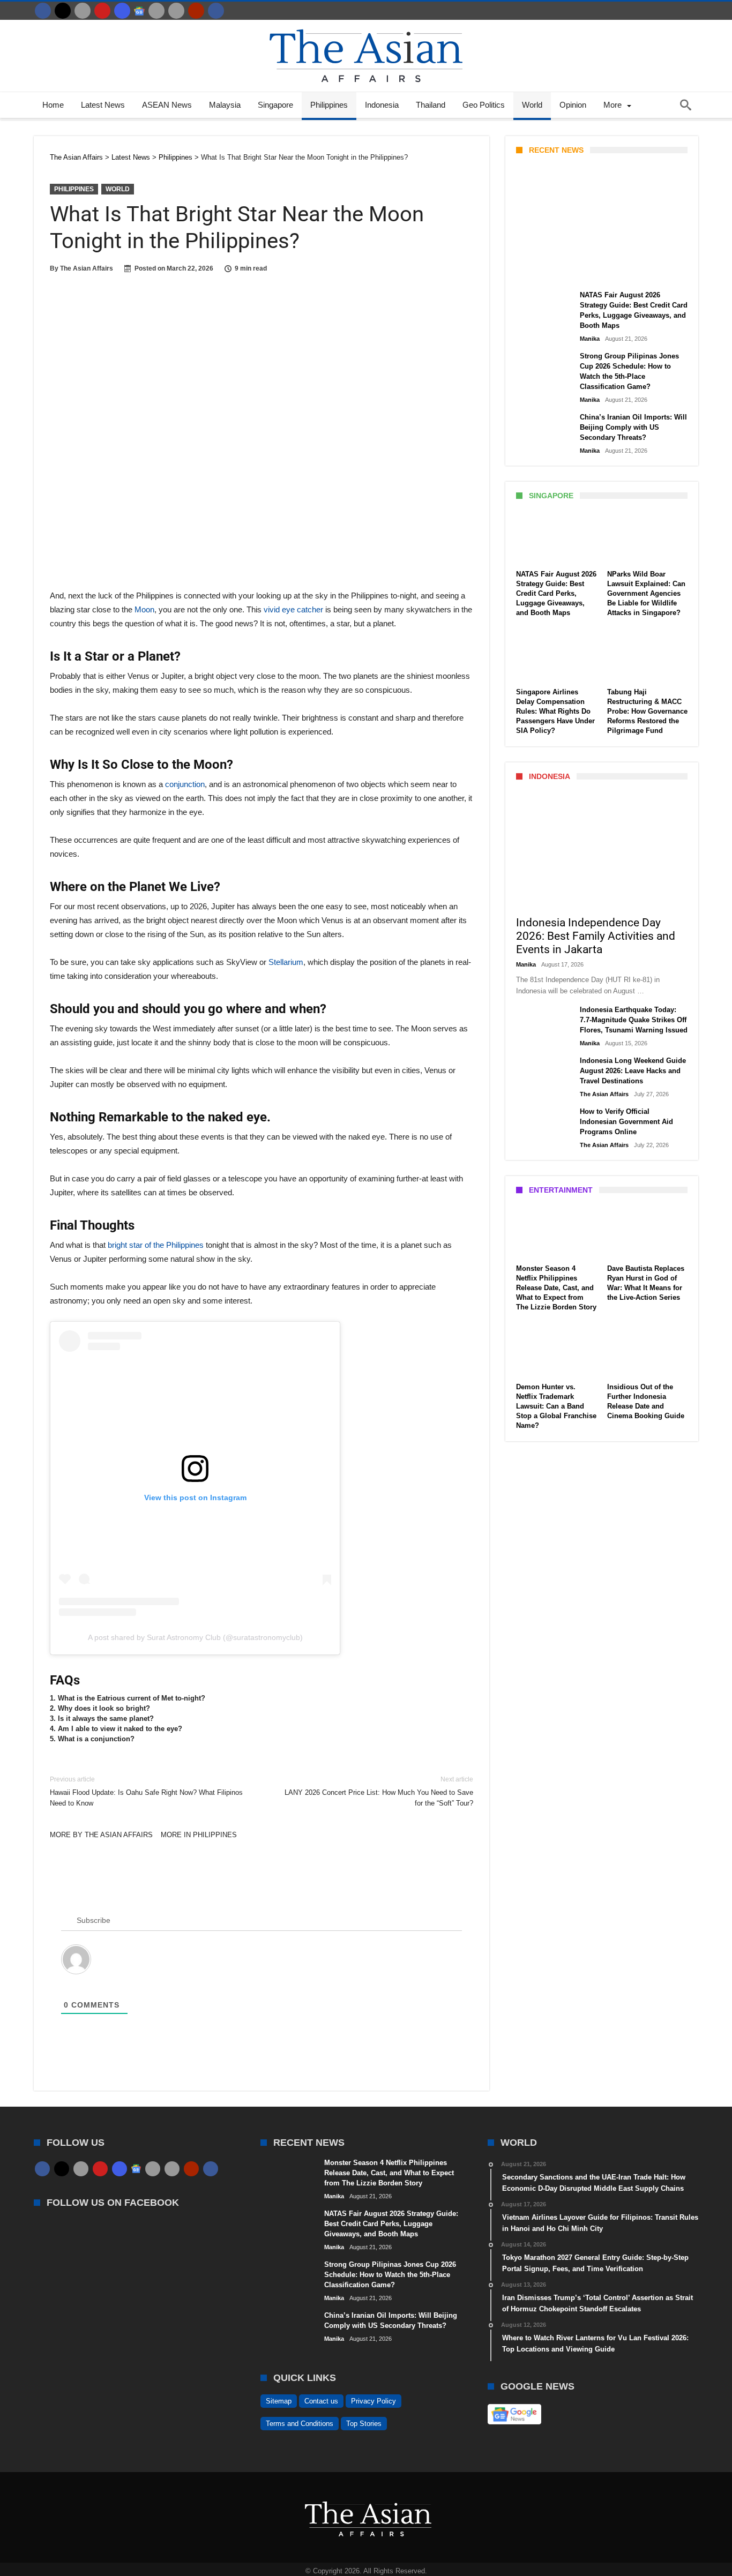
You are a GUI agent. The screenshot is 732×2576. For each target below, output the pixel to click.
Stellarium (286, 962)
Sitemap (279, 2401)
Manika (535, 272)
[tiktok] (156, 11)
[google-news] (139, 11)
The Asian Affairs (87, 268)
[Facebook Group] (216, 11)
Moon (144, 609)
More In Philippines (199, 1835)
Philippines (74, 189)
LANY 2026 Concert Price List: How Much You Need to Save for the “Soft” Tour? (379, 1791)
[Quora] (196, 11)
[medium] (83, 11)
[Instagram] (122, 11)
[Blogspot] (176, 11)
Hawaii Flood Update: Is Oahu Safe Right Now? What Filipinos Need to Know (146, 1791)
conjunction (185, 784)
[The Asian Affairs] (366, 25)
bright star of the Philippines (156, 1245)
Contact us (321, 2401)
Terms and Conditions (300, 2424)
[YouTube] (102, 11)
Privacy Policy (374, 2401)
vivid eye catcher (293, 609)
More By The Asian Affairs (101, 1835)
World (118, 189)
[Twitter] (63, 11)
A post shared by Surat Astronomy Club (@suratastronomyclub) (195, 1637)
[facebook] (43, 11)
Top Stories (364, 2424)
